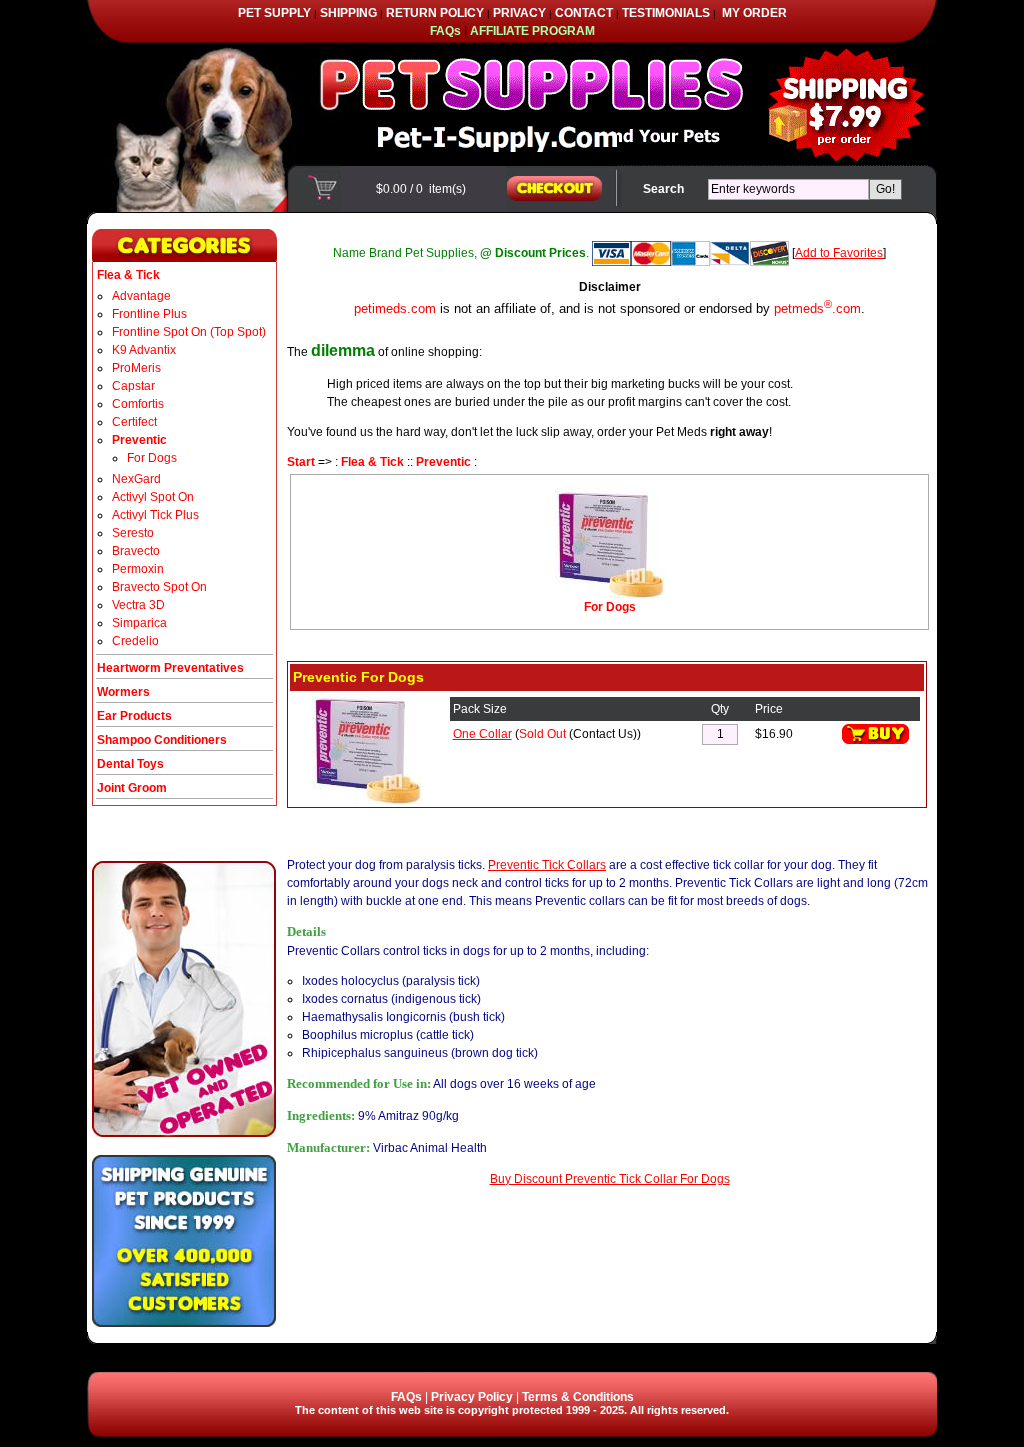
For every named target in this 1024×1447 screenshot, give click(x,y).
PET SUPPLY (274, 13)
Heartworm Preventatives (170, 668)
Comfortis (138, 404)
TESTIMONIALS (666, 13)
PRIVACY (519, 13)
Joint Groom (132, 788)
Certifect (134, 422)
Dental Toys (130, 764)
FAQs (406, 1397)
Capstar (133, 386)
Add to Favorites (839, 253)
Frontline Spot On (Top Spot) (189, 332)
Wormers (123, 692)
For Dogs (152, 458)
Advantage (141, 296)
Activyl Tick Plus (155, 515)
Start (301, 462)
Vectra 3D (138, 605)
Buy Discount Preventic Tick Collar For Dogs (610, 1179)
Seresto (133, 533)
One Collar (482, 734)
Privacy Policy (472, 1397)
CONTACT (584, 13)
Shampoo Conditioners (162, 740)
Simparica (139, 623)
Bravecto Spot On (159, 587)
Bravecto (136, 551)
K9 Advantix (144, 350)
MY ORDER (754, 13)
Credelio (135, 641)
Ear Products (134, 716)
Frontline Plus (149, 314)
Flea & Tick (372, 462)
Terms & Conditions (578, 1397)
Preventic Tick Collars (547, 865)
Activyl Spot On (153, 497)
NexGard (136, 479)
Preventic (443, 462)
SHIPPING (348, 13)
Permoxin (138, 569)
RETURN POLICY (435, 13)
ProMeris (136, 368)
